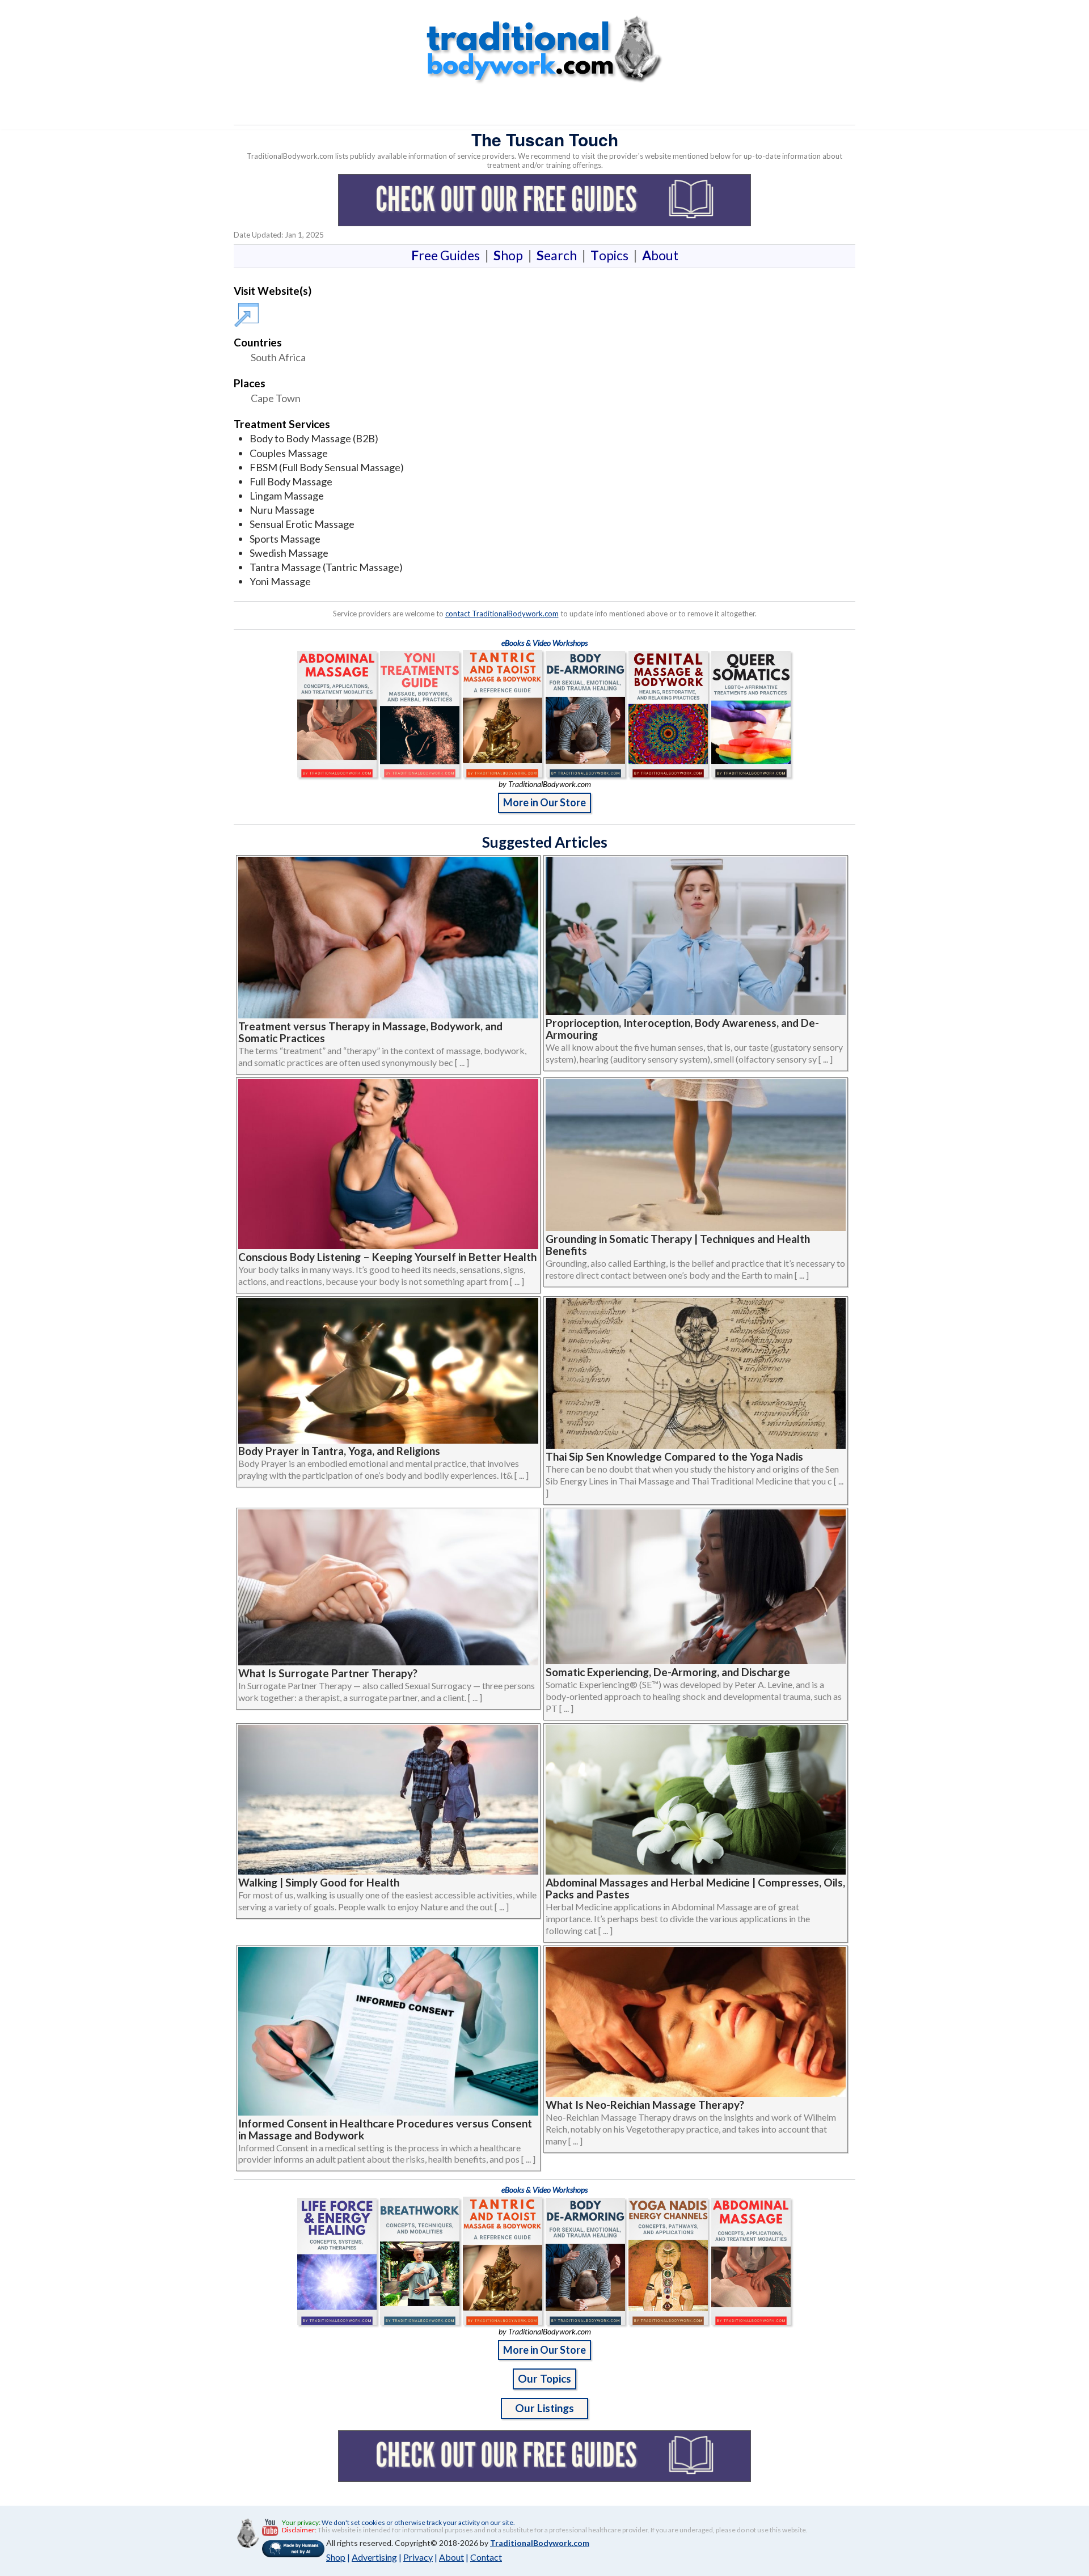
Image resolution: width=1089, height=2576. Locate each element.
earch (559, 255)
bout (660, 255)
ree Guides (448, 255)
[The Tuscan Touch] (248, 309)
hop (510, 255)
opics (612, 255)
